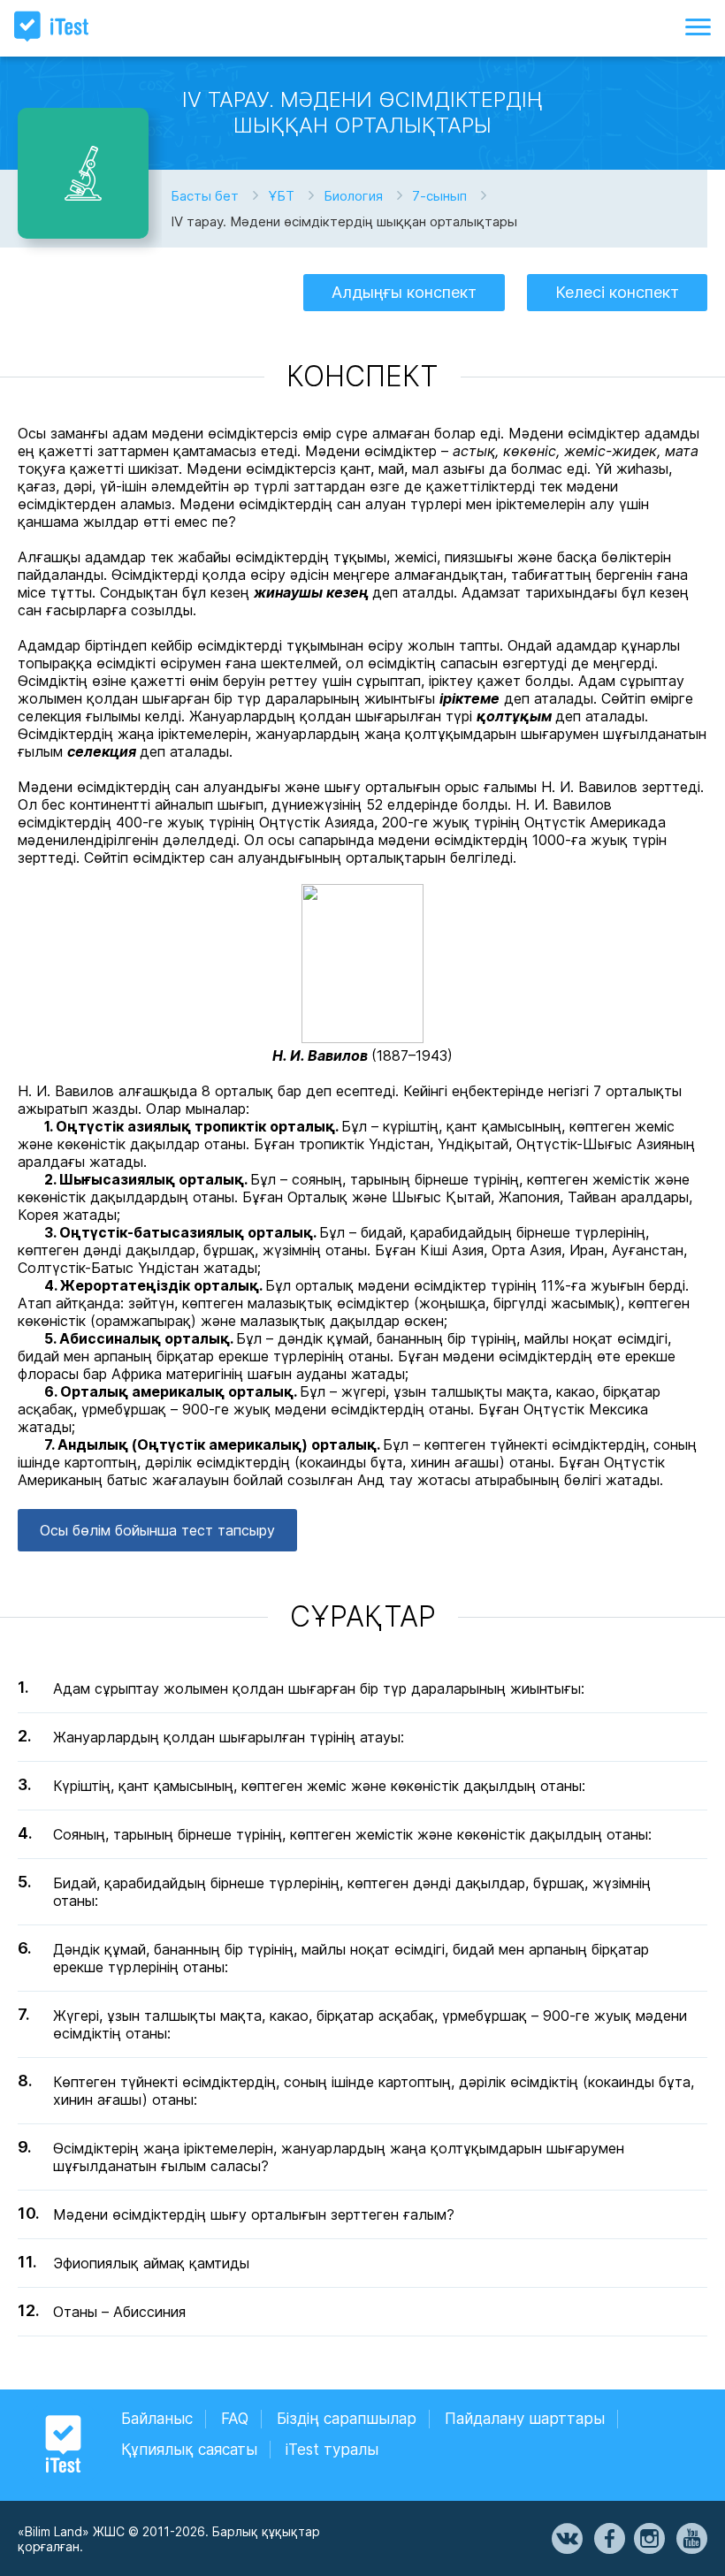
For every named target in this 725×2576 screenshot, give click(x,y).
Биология (353, 196)
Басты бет (205, 196)
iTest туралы (332, 2450)
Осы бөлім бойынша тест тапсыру (157, 1530)
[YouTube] (691, 2539)
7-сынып (439, 196)
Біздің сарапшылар (347, 2419)
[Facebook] (608, 2539)
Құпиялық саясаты (189, 2450)
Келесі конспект (617, 292)
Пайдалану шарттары (525, 2419)
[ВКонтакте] (566, 2539)
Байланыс (157, 2419)
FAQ (235, 2419)
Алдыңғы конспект (404, 292)
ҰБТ (281, 196)
